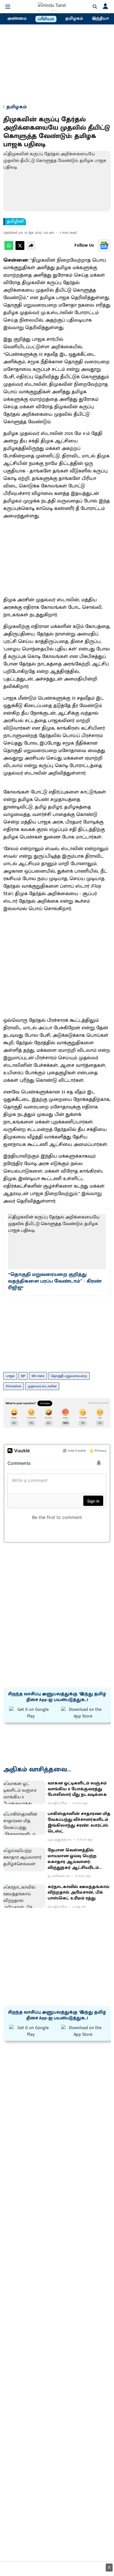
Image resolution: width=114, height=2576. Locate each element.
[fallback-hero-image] (24, 1793)
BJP (23, 1376)
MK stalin (38, 1376)
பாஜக (10, 1376)
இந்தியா (100, 19)
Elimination (14, 1386)
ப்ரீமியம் (46, 19)
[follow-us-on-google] (104, 246)
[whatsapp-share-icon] (9, 249)
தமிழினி (15, 222)
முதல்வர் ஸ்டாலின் (42, 1386)
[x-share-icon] (20, 249)
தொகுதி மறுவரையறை (69, 1376)
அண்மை (17, 19)
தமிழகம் (74, 19)
